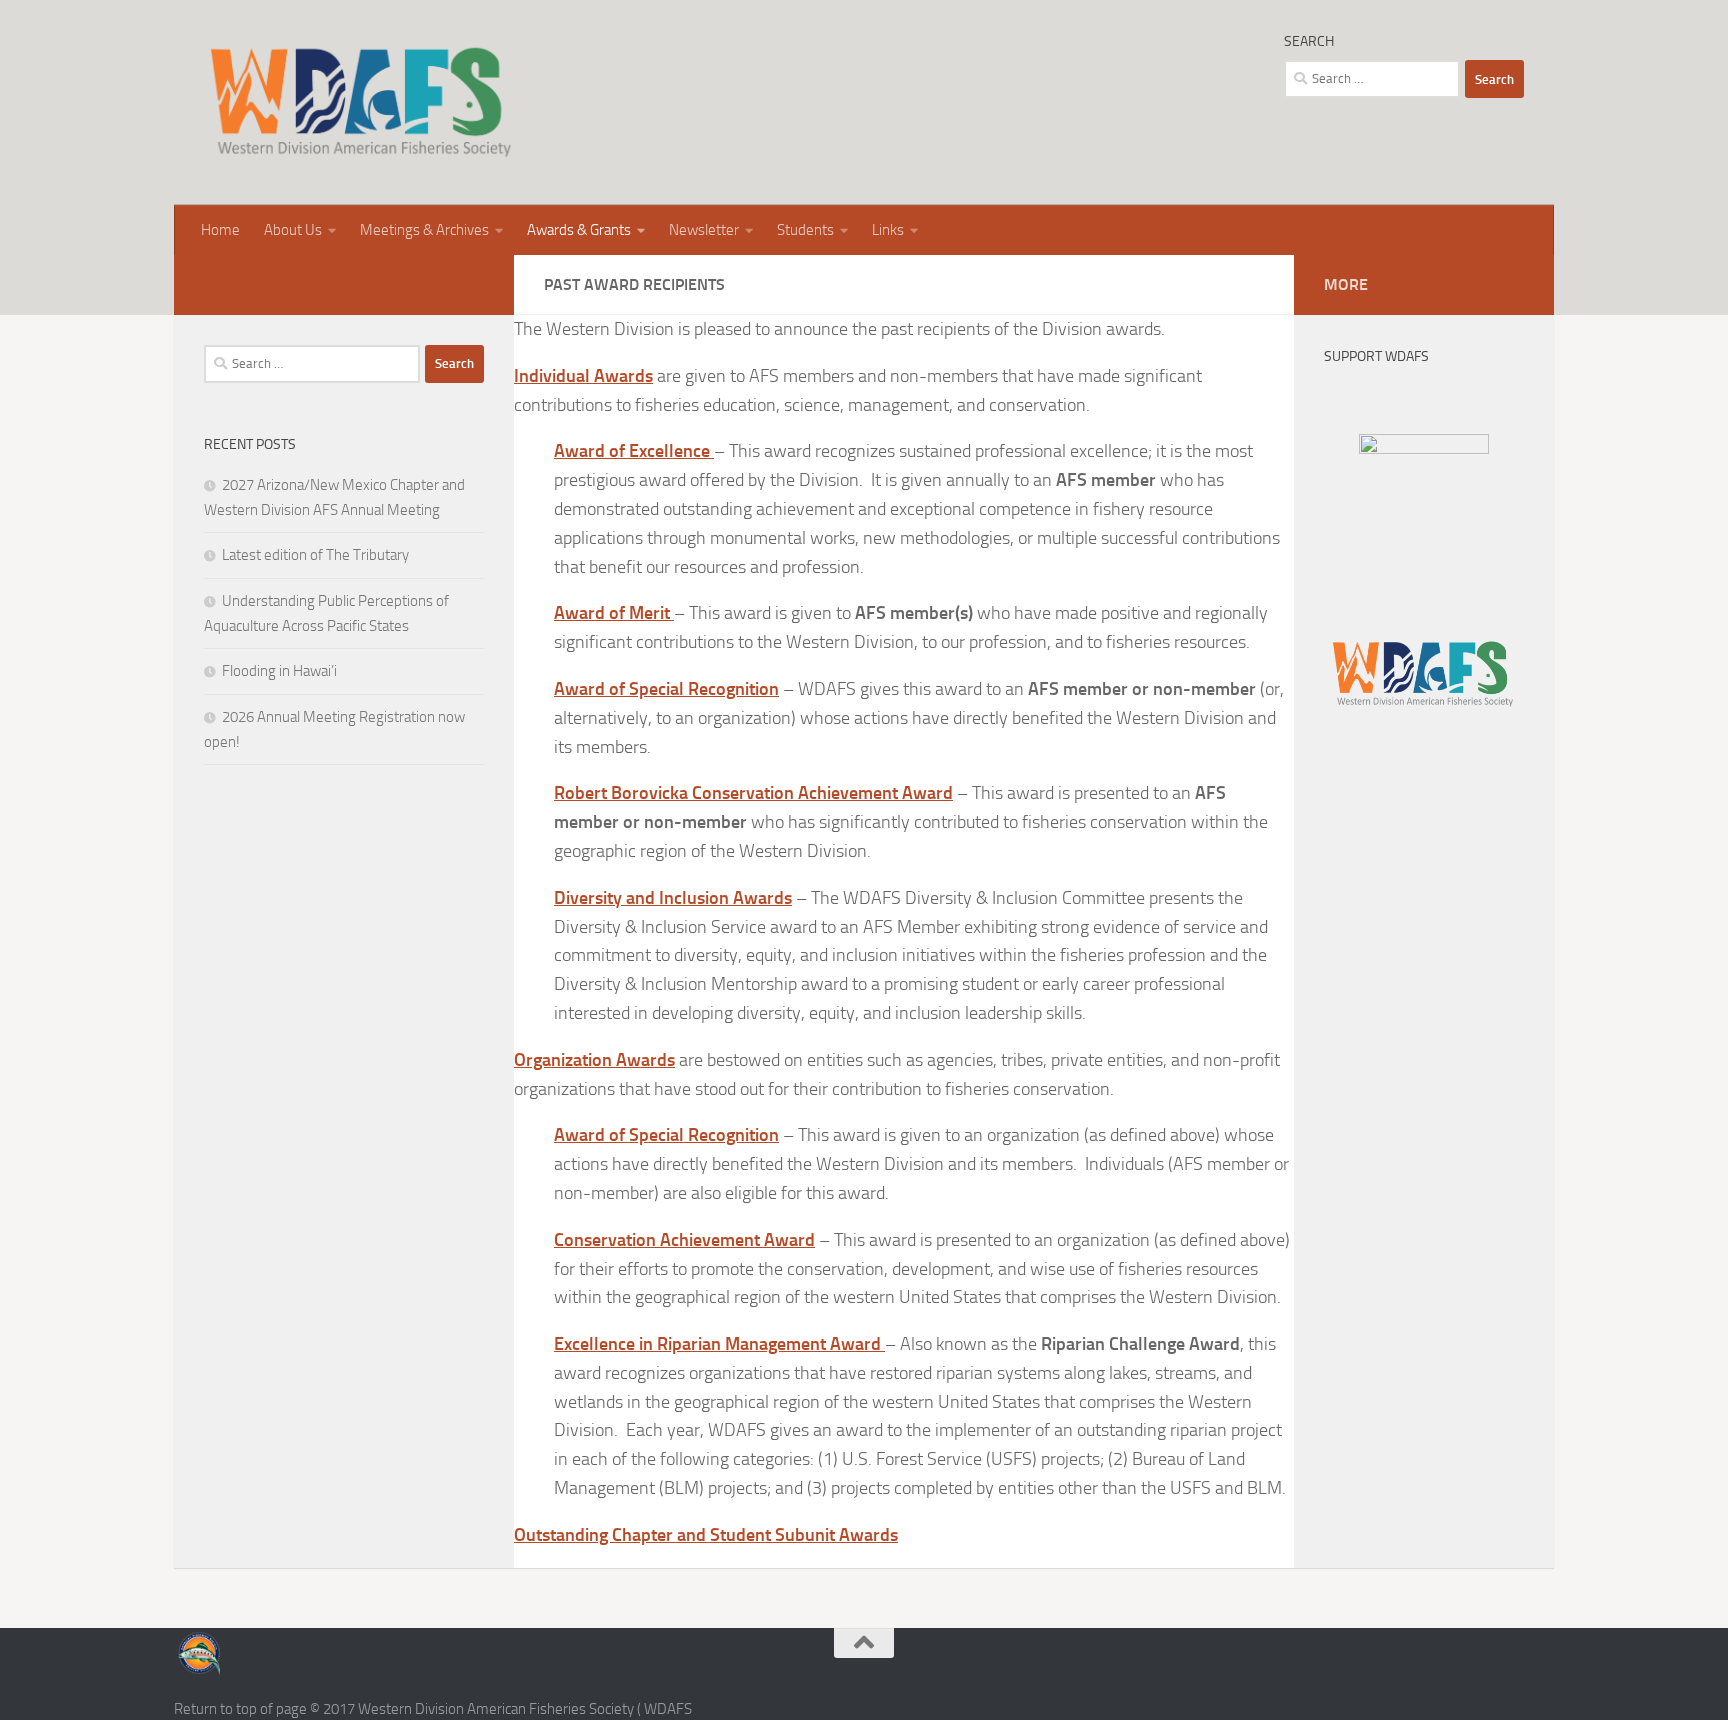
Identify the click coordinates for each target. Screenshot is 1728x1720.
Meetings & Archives (424, 230)
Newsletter (704, 230)
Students (805, 230)
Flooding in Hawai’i (279, 671)
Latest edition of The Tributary (315, 555)
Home (220, 230)
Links (888, 230)
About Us (293, 230)
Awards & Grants (579, 230)
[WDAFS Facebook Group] (1424, 449)
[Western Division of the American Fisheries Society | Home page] (360, 102)
